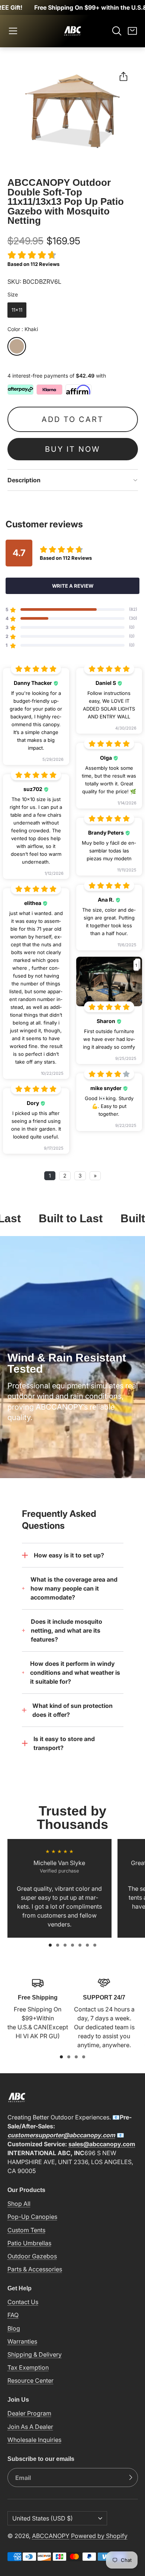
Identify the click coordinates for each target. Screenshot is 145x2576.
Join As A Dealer (30, 2427)
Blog (14, 2328)
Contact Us (23, 2302)
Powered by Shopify (99, 2536)
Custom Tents (26, 2230)
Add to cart (73, 419)
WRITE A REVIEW (73, 586)
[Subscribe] (130, 2478)
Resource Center (30, 2380)
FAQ (13, 2315)
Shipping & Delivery (35, 2354)
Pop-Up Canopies (32, 2217)
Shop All (19, 2204)
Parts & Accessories (35, 2269)
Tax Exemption (28, 2367)
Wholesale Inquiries (34, 2440)
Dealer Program (29, 2413)
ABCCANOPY (51, 2536)
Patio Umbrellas (29, 2243)
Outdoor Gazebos (32, 2256)
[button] (13, 31)
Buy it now (72, 449)
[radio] (17, 310)
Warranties (22, 2341)
